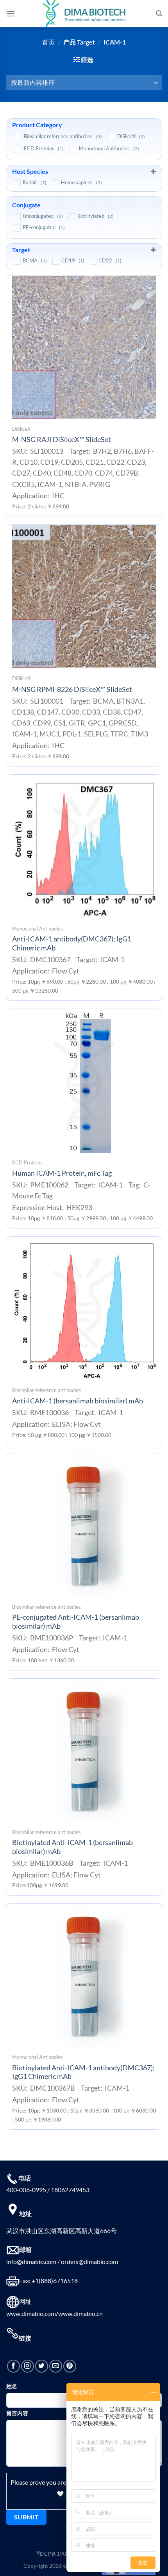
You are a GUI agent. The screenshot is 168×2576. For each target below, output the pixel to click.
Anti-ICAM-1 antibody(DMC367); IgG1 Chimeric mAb (72, 943)
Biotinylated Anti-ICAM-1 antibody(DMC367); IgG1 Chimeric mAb (83, 2072)
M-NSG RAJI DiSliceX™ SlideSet (62, 439)
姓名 (12, 2386)
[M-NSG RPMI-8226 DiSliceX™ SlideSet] (84, 597)
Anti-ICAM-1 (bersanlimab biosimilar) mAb (78, 1401)
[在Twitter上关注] (42, 2366)
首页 (48, 42)
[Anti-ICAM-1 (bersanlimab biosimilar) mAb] (84, 1309)
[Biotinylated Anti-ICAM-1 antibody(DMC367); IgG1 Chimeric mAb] (84, 1975)
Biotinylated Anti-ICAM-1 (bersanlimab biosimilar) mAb (72, 1847)
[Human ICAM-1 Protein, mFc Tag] (84, 1081)
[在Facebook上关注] (13, 2366)
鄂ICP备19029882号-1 (64, 2554)
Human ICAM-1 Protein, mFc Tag (62, 1173)
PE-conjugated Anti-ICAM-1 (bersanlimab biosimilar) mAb (76, 1622)
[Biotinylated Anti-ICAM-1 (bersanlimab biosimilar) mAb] (84, 1751)
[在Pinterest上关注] (70, 2366)
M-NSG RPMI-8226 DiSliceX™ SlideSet (72, 689)
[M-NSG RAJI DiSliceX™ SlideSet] (84, 347)
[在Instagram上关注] (28, 2366)
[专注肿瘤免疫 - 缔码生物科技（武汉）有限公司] (84, 14)
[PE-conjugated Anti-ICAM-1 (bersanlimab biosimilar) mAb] (84, 1525)
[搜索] (159, 13)
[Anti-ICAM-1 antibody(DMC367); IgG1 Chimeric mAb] (84, 847)
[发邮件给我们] (56, 2366)
